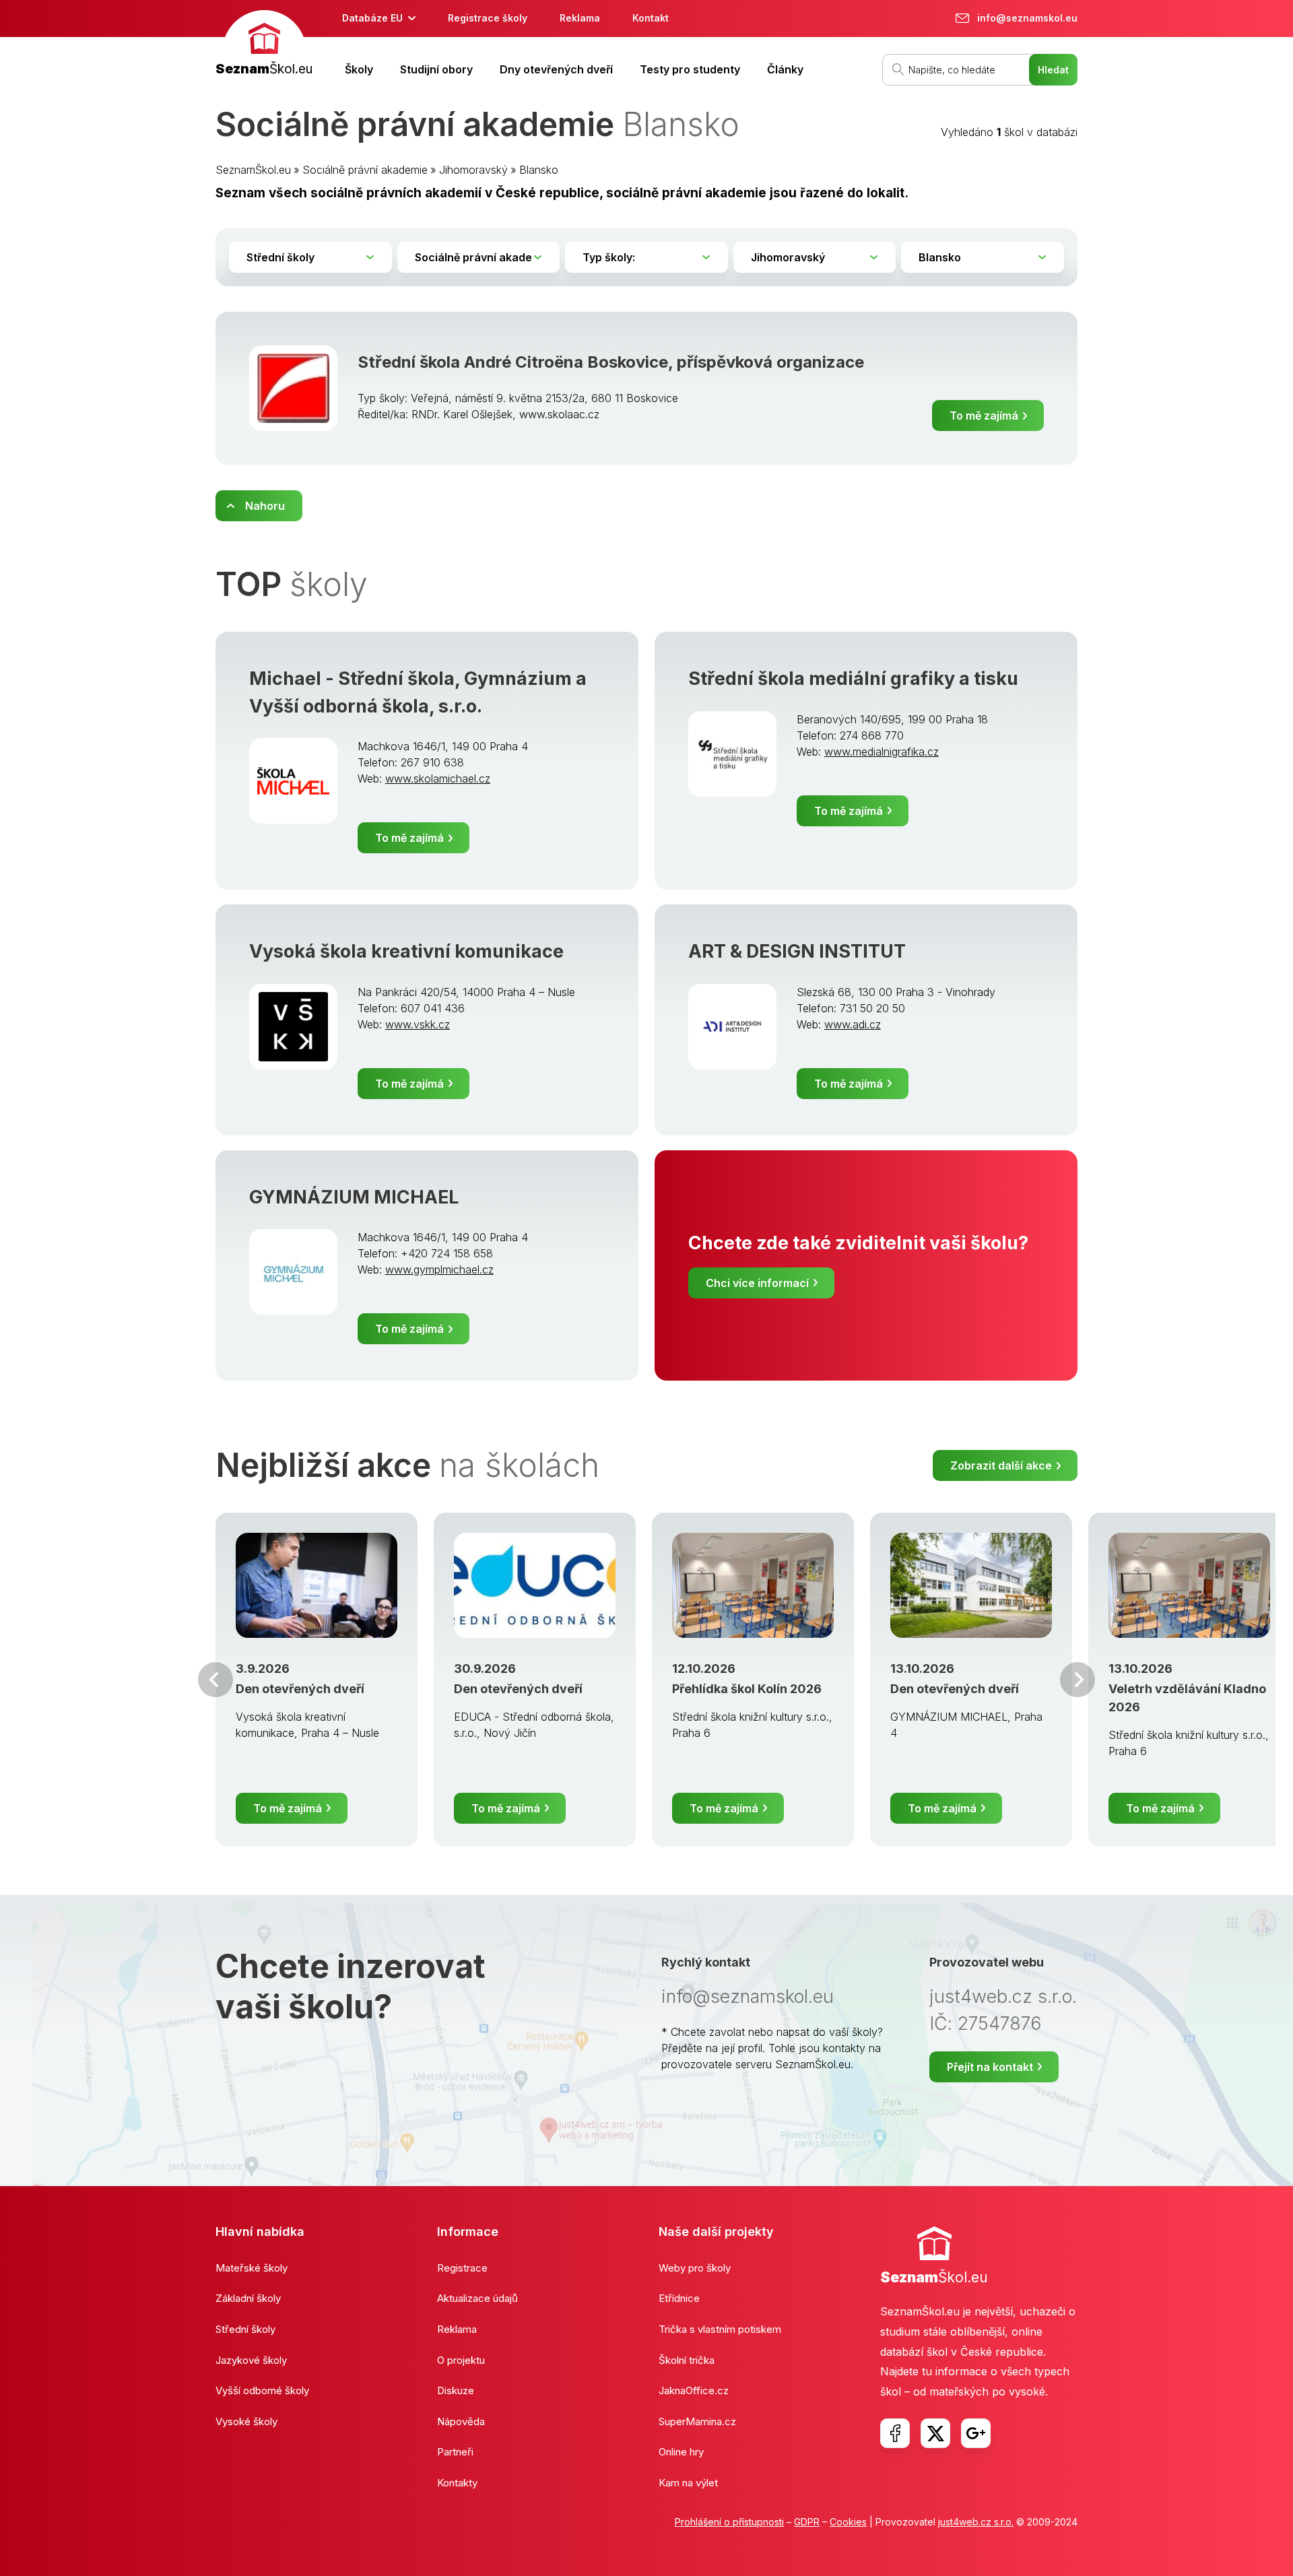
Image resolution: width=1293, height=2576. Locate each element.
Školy (359, 69)
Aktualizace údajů (477, 2298)
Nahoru (265, 506)
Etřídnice (679, 2298)
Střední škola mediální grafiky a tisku (853, 679)
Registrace (462, 2268)
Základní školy (248, 2298)
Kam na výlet (688, 2483)
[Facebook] (895, 2433)
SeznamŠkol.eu (253, 170)
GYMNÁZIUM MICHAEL (354, 1197)
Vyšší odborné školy (262, 2390)
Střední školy (245, 2329)
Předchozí (215, 1680)
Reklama (580, 18)
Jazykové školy (251, 2360)
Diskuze (456, 2390)
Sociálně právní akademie (365, 170)
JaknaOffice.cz (694, 2390)
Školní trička (687, 2360)
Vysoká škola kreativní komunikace (406, 951)
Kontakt (651, 18)
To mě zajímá (984, 416)
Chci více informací (757, 1283)
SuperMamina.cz (697, 2421)
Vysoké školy (246, 2421)
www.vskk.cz (418, 1024)
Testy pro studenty (690, 69)
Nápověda (461, 2421)
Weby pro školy (695, 2268)
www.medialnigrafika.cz (882, 752)
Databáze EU (372, 18)
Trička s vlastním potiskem (720, 2329)
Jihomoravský (473, 170)
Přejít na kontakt (990, 2067)
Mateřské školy (252, 2268)
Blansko (539, 170)
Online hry (681, 2452)
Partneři (455, 2452)
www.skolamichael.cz (438, 779)
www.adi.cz (853, 1024)
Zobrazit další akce (1001, 1465)
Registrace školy (488, 18)
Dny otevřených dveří (556, 69)
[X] (935, 2433)
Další (1077, 1680)
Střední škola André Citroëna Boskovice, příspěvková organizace (611, 362)
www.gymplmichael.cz (439, 1269)
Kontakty (457, 2483)
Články (785, 69)
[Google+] (976, 2433)
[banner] (264, 45)
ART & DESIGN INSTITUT (797, 951)
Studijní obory (436, 69)
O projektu (461, 2360)
